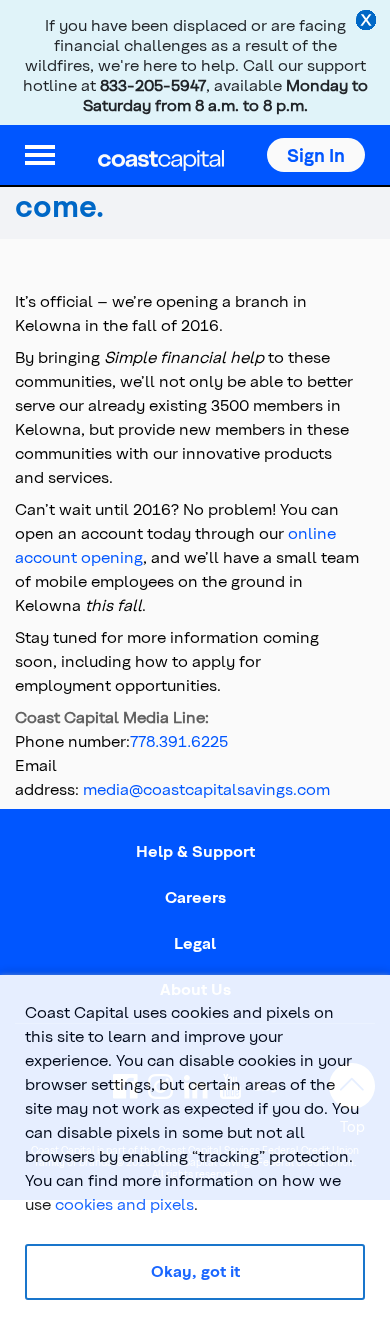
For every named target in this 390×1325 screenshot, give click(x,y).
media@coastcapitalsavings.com (206, 788)
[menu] (40, 155)
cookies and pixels (124, 1203)
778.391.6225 (179, 740)
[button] (316, 155)
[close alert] (368, 22)
